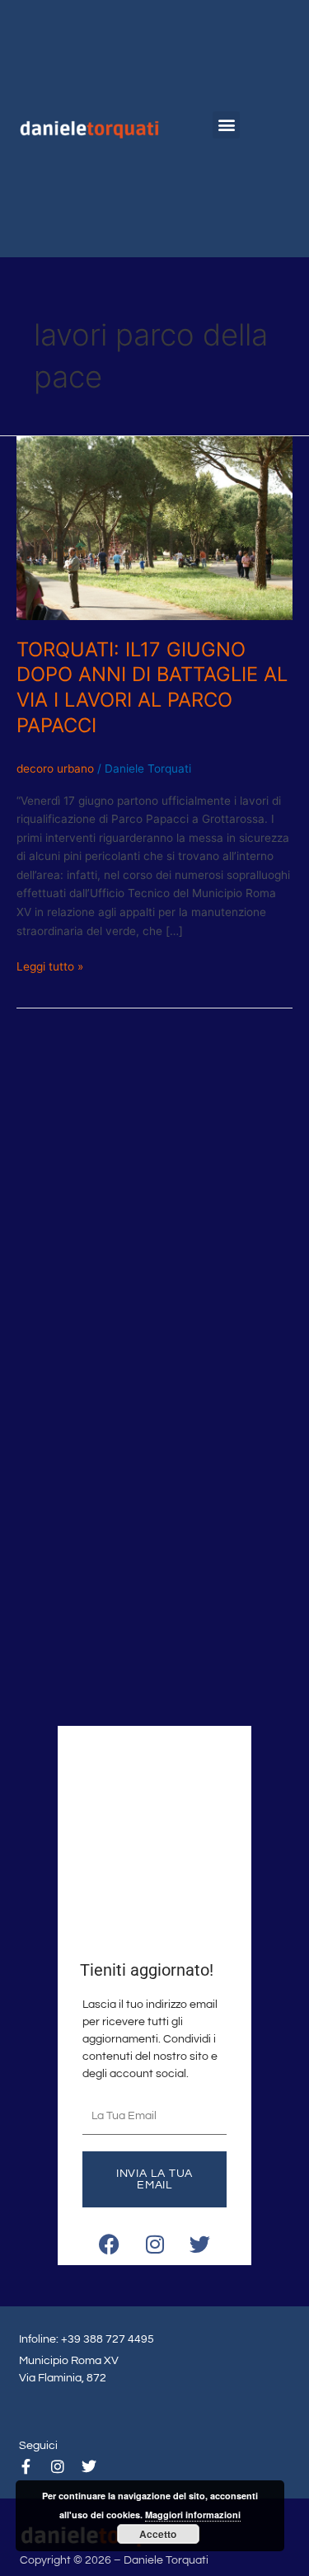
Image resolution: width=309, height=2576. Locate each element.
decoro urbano (55, 769)
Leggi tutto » (50, 965)
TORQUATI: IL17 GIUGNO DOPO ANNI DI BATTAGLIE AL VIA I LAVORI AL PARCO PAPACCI (152, 687)
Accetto (158, 2534)
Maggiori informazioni (193, 2515)
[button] (226, 125)
